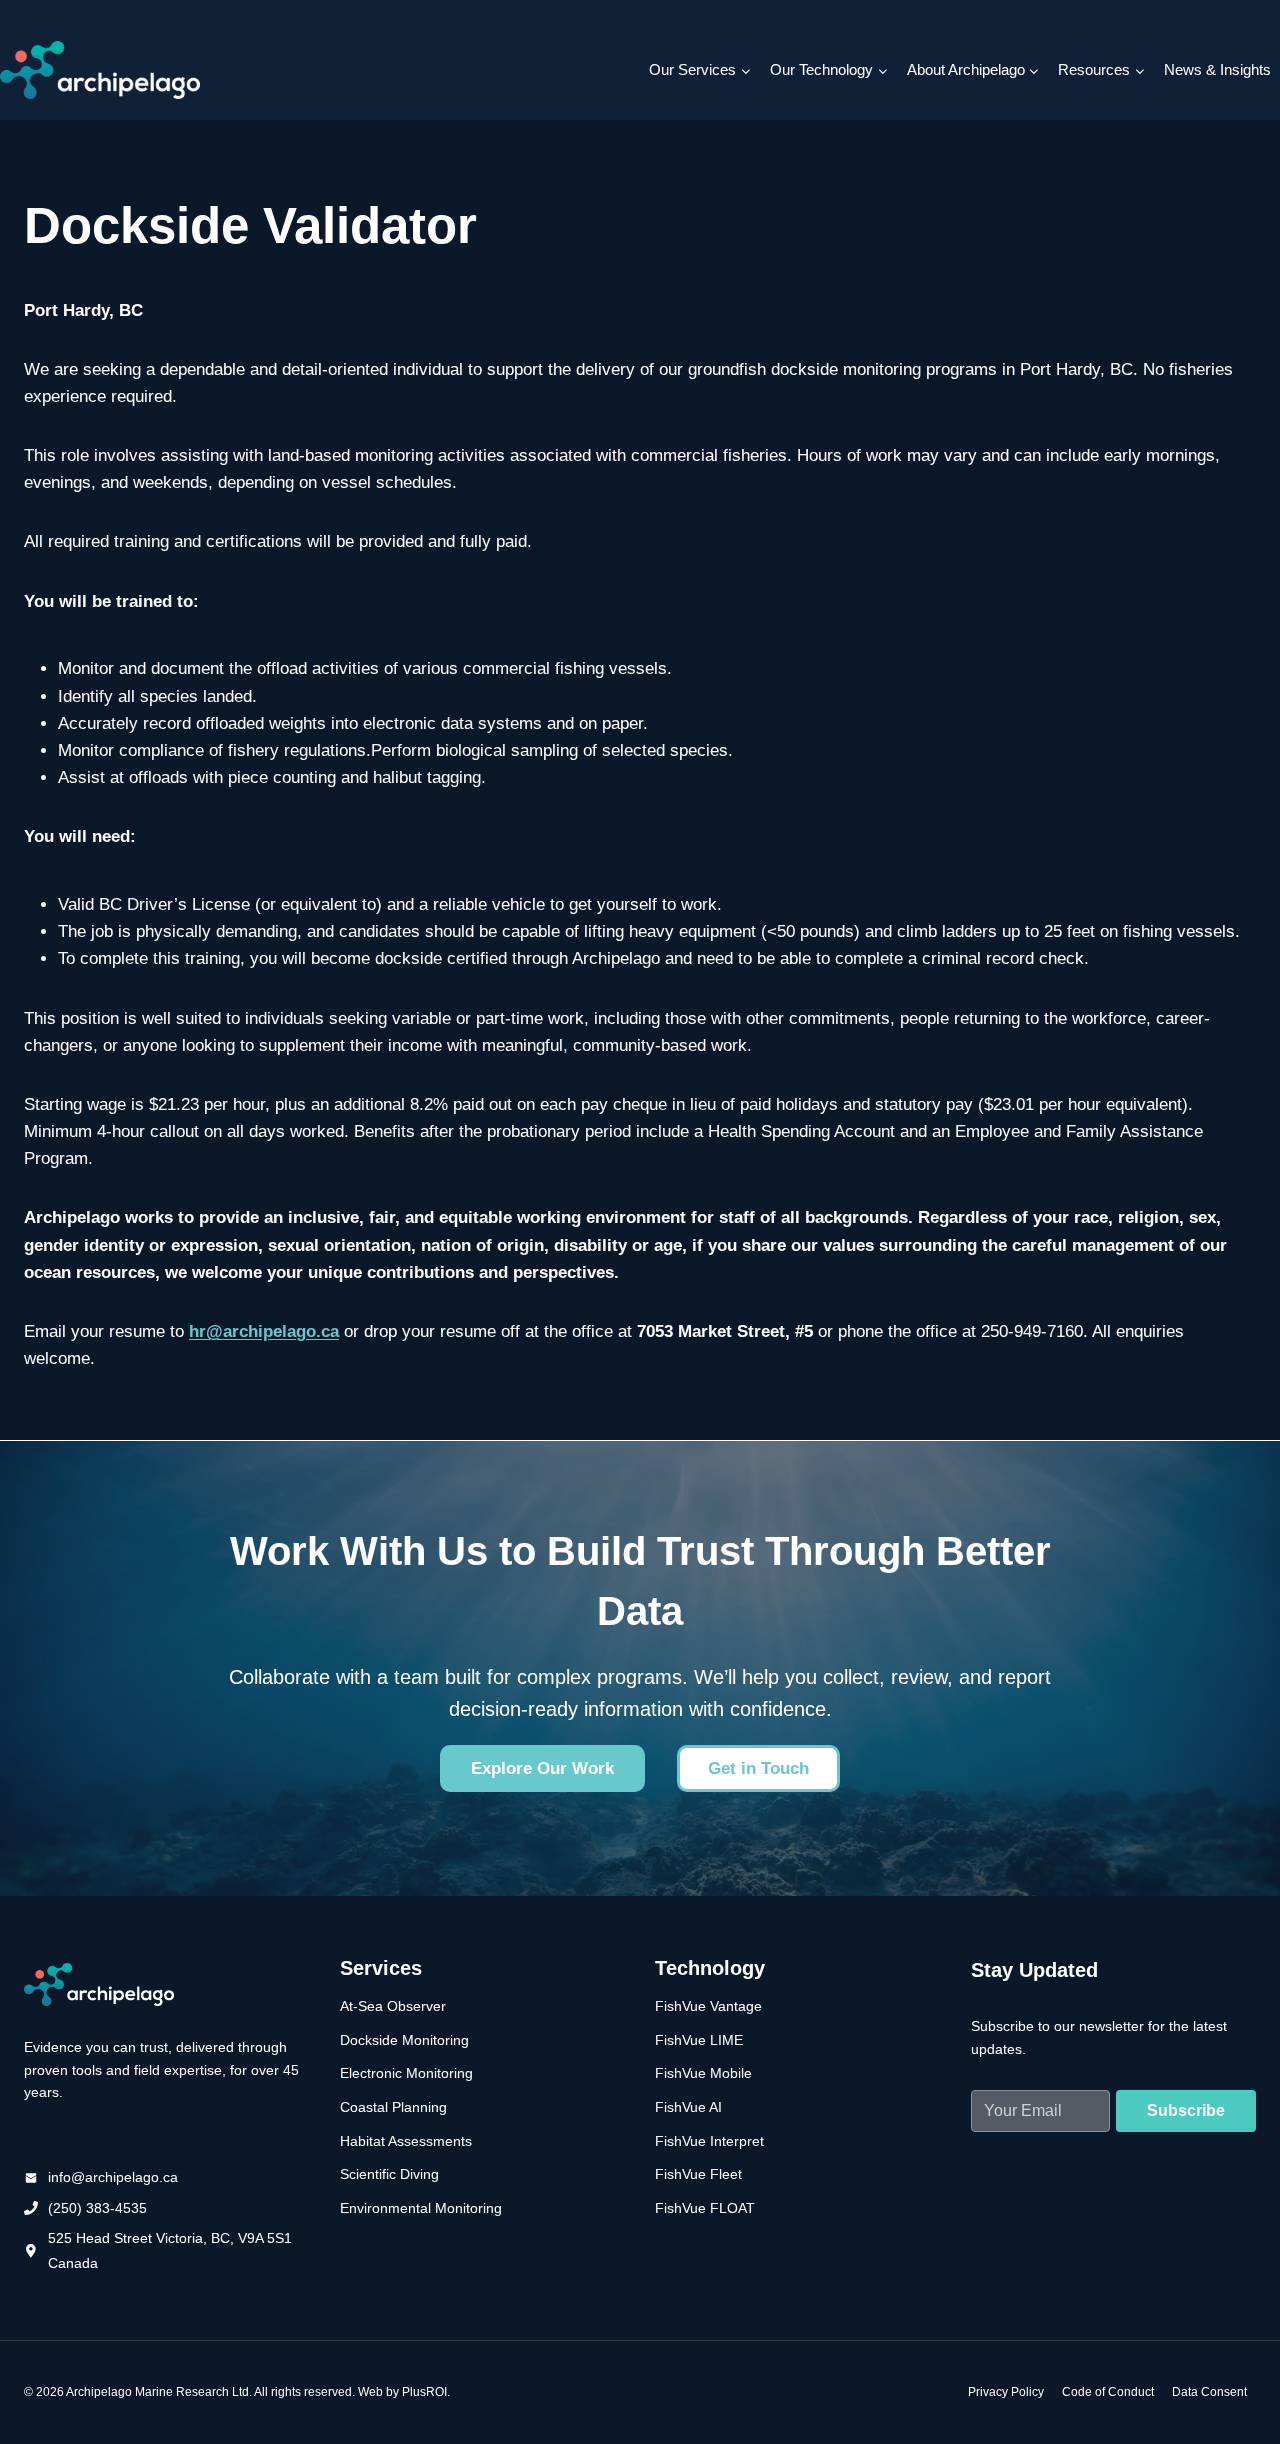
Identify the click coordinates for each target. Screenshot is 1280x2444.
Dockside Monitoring (404, 2040)
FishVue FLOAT (705, 2208)
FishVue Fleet (698, 2174)
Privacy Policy (1006, 2392)
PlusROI (424, 2392)
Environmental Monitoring (421, 2208)
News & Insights (1217, 69)
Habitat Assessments (406, 2141)
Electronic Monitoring (406, 2073)
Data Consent (1209, 2392)
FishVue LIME (699, 2040)
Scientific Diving (389, 2174)
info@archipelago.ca (113, 2177)
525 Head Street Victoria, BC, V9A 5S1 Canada (170, 2250)
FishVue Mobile (703, 2073)
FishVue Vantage (708, 2006)
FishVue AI (688, 2107)
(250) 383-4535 (97, 2208)
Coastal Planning (393, 2107)
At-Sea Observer (393, 2006)
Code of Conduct (1108, 2392)
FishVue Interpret (709, 2141)
